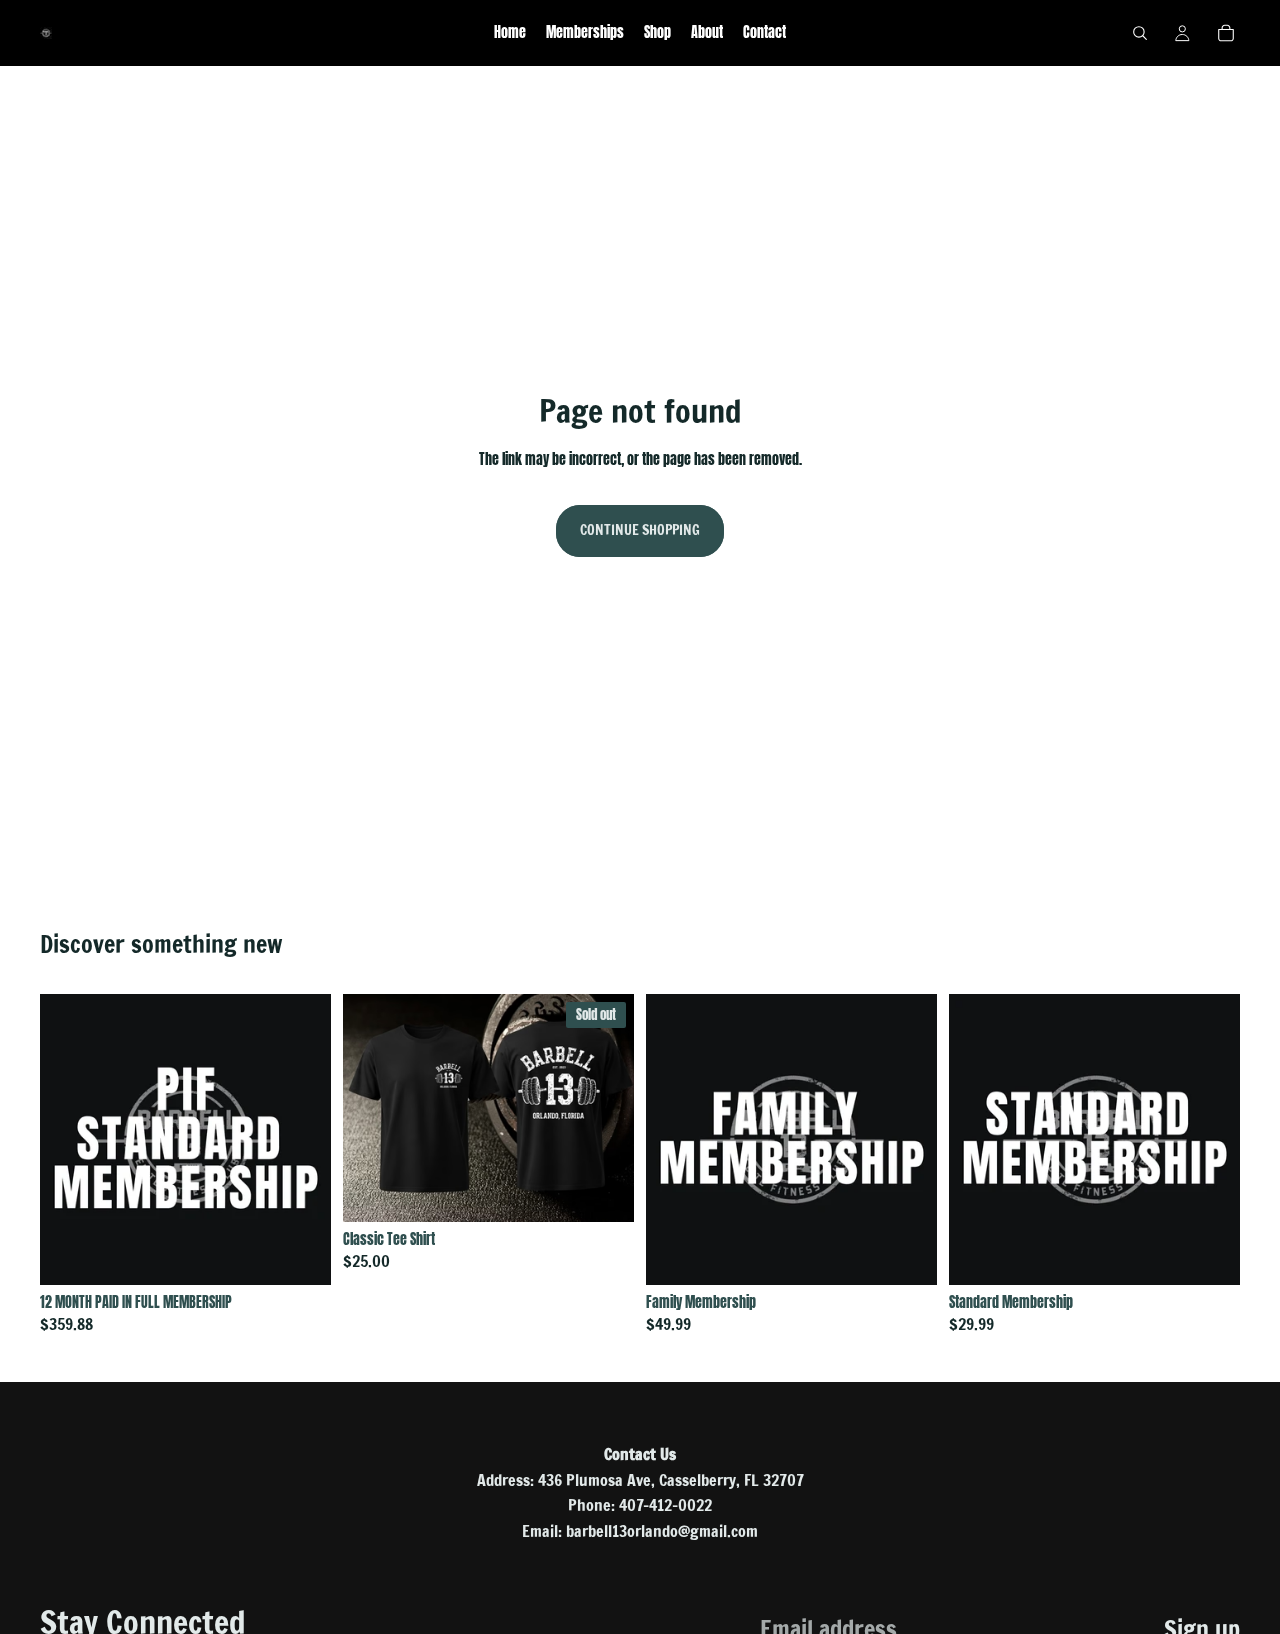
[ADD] (300, 1254)
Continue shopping (640, 530)
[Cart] (1226, 33)
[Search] (1140, 33)
